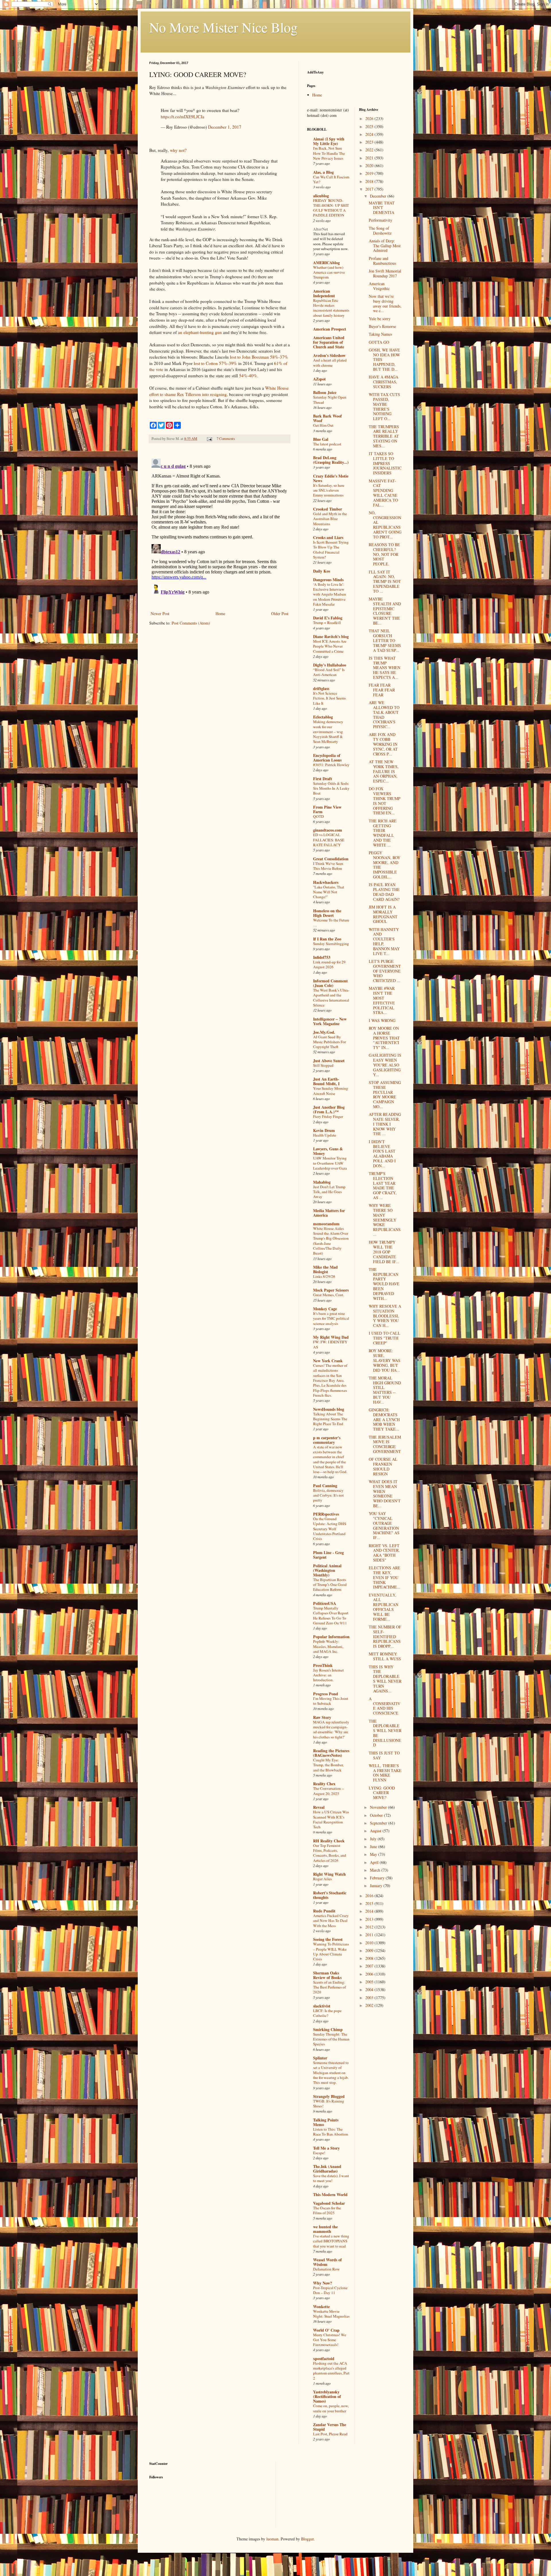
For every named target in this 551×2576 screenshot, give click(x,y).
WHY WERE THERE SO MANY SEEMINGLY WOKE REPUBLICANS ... (385, 1220)
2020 (370, 166)
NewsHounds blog (329, 1409)
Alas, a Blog (323, 172)
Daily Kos (322, 571)
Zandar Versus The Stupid (330, 2427)
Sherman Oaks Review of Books (327, 1975)
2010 (370, 1943)
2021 (370, 158)
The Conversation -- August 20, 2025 (329, 1791)
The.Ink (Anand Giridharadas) (327, 2169)
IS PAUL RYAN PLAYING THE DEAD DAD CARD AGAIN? (384, 892)
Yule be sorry (380, 319)
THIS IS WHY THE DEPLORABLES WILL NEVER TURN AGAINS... (385, 1679)
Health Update (325, 1135)
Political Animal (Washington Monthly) (327, 1570)
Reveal (319, 1807)
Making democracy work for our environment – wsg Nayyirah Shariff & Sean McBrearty (328, 732)
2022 (370, 150)
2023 (370, 142)
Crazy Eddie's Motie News (331, 478)
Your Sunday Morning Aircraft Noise (331, 1091)
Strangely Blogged (329, 2096)
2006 (370, 1974)
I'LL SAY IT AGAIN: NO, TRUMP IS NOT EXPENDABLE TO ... (385, 581)
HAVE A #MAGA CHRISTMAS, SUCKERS (384, 382)
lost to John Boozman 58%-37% (259, 357)
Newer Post (160, 613)
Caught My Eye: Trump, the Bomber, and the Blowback (328, 1765)
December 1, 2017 (225, 127)
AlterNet (321, 229)
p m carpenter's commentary (327, 1440)
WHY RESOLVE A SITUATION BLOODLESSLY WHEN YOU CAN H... (385, 1316)
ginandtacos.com (328, 830)
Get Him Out (323, 425)
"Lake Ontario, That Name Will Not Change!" (329, 892)
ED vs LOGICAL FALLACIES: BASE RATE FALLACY (329, 840)
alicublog (321, 196)
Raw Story (322, 1717)
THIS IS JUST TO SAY (384, 1755)
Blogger (307, 2539)
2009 (370, 1950)
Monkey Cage (325, 1309)
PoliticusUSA (325, 1603)
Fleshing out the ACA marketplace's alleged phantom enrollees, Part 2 (331, 2371)
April (375, 1862)
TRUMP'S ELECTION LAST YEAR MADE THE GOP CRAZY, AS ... (383, 1185)
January (377, 1886)
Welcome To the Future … (331, 922)
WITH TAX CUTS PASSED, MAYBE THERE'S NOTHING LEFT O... (384, 406)
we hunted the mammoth (325, 2229)
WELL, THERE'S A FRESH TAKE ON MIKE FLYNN (385, 1773)
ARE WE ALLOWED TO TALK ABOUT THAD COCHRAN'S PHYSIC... (384, 715)
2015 (370, 1903)
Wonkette (321, 2307)
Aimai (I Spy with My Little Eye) (329, 141)
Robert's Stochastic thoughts (330, 1895)
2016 (370, 1896)
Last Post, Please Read (330, 2434)
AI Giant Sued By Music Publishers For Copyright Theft (329, 1042)
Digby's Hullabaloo (330, 665)
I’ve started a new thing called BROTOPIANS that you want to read (331, 2241)
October (377, 1815)
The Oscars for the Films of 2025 (327, 2210)
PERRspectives (326, 1514)
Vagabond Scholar (329, 2203)
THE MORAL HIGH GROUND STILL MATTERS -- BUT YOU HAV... (385, 1390)
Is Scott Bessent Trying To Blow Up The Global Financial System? (331, 550)
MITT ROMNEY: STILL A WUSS (385, 1656)
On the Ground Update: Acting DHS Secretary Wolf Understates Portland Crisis (330, 1529)
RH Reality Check (329, 1841)
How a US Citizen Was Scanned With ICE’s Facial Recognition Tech (331, 1819)
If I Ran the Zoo (327, 939)
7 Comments (226, 439)
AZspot (319, 379)
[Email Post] (209, 439)
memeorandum (326, 1224)
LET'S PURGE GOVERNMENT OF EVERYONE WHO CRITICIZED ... (385, 971)
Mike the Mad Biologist (325, 1269)
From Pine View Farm (327, 809)
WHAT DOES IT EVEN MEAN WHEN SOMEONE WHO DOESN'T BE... (385, 1494)
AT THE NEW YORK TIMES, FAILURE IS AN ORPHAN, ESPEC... (384, 771)
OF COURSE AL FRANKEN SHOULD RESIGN (383, 1466)
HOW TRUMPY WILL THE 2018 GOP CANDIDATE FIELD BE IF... (384, 1252)
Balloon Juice (325, 392)
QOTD (319, 816)
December (379, 196)
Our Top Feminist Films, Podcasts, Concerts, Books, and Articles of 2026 (330, 1853)
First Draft (323, 779)
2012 (370, 1927)
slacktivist (322, 2006)
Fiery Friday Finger (328, 1116)
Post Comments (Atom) (191, 623)
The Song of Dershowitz (380, 231)
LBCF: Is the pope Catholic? (327, 2013)
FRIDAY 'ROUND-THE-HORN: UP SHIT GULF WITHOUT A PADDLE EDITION (331, 208)
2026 (370, 118)
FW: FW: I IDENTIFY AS (330, 1344)
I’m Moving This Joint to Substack (331, 1701)
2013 (370, 1919)
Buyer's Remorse (382, 326)
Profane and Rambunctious (382, 261)
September (379, 1823)
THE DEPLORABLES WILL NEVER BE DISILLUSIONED (385, 1733)
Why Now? (323, 2283)
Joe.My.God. (324, 1032)
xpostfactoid (324, 2358)
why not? (178, 150)
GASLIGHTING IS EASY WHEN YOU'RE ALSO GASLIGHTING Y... (385, 1065)
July (374, 1839)
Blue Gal (321, 439)
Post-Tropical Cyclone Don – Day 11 (330, 2290)
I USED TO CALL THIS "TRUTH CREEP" (385, 1338)
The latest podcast (327, 444)
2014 (370, 1911)
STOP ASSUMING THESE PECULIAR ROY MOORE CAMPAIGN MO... (385, 1094)
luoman (272, 2539)
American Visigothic (379, 286)
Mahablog (322, 1182)
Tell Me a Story (326, 2148)
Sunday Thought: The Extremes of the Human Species (331, 2039)
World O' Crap (326, 2330)
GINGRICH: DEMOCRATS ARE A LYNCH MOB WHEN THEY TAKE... (384, 1419)
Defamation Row (326, 2269)
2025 (370, 126)
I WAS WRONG (382, 1020)
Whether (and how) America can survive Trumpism (329, 272)
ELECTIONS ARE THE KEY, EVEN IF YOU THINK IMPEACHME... (385, 1577)
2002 (370, 2005)
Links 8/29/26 (324, 1276)
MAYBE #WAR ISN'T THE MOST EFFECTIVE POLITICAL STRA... (382, 1000)
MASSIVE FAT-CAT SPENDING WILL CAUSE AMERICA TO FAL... (383, 493)
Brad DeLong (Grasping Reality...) (331, 460)
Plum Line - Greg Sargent (328, 1555)
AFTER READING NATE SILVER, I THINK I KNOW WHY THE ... (385, 1124)
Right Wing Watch (329, 1874)
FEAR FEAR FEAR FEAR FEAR (382, 690)
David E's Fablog (328, 618)
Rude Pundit (324, 1911)
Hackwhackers (326, 882)
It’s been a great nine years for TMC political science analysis (331, 1318)
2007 (370, 1966)
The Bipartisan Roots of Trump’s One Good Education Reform (330, 1585)
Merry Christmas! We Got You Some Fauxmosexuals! (330, 2340)
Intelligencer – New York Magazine (330, 1021)
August (376, 1831)
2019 (370, 173)
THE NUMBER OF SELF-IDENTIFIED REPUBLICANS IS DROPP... (385, 1636)
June (374, 1847)
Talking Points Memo (326, 2122)
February (378, 1878)
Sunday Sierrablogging (331, 944)
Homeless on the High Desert (327, 913)
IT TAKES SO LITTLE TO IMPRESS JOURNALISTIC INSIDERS (385, 463)
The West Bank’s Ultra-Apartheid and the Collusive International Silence (331, 998)
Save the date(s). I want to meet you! (331, 2178)
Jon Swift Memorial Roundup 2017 (385, 273)
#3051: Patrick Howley (331, 765)
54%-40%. (249, 376)
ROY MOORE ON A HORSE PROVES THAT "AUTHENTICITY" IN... (384, 1038)
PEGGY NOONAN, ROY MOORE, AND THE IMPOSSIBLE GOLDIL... (385, 865)
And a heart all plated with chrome (330, 363)
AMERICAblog (326, 263)
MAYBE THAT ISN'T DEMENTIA (382, 208)
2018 (370, 181)
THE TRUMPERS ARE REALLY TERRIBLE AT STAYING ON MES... (384, 436)
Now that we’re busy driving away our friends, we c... (385, 303)
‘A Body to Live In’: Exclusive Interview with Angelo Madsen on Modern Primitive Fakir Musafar (330, 594)
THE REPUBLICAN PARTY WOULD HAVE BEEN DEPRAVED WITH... (384, 1284)
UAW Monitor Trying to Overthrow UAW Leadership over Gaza (330, 1163)
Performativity (381, 220)
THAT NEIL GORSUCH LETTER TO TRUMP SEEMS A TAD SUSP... (385, 640)
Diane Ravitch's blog (331, 636)
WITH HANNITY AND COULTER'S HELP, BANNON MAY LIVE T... (384, 941)
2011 (370, 1935)
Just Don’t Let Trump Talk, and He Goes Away (329, 1192)
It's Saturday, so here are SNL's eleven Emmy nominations (329, 490)
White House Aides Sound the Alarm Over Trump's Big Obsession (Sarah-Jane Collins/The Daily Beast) (331, 1241)
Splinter (320, 2058)
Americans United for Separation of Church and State (329, 342)
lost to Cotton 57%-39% (215, 363)
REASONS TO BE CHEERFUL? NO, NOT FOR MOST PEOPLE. (384, 554)
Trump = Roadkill (327, 623)
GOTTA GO (379, 342)
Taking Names (380, 334)
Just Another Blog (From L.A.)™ (329, 1109)
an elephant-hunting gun (200, 332)
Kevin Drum (324, 1130)
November (379, 1807)
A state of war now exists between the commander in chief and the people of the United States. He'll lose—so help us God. (330, 1459)
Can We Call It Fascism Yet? (331, 179)
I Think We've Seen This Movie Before (328, 866)
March (376, 1870)
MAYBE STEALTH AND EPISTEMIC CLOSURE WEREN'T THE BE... (385, 611)
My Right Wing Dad (331, 1337)
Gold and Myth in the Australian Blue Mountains (330, 519)
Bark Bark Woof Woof (327, 418)
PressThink (323, 1665)
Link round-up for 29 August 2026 (329, 964)
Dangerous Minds (328, 580)
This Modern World (330, 2195)
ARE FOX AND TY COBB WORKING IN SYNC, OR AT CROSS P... (383, 744)
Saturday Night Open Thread (330, 400)
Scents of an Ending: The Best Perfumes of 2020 (329, 1987)
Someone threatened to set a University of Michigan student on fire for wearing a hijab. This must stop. (331, 2072)
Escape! (319, 2153)
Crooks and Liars (328, 537)
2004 (370, 1990)
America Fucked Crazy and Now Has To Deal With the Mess (331, 1921)
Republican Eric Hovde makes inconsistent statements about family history (331, 308)
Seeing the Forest (328, 1939)
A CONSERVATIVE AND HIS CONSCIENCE (385, 1706)
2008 (370, 1958)
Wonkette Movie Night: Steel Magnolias (331, 2314)
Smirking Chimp (328, 2029)
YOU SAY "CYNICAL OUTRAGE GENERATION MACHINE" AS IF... (384, 1525)
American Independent (324, 293)
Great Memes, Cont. (329, 1295)
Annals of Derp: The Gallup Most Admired (385, 246)
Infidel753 (322, 957)
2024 (370, 134)
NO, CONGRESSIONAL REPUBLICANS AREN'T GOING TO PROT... (385, 525)
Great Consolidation (331, 859)
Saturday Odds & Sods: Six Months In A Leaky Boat (331, 788)
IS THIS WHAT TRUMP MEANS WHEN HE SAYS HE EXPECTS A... (385, 668)
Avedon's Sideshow (329, 355)
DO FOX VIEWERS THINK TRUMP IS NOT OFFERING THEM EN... (385, 801)
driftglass (321, 688)
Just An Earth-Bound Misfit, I (326, 1081)
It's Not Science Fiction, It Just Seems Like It (329, 698)
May (374, 1854)
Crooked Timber (328, 509)
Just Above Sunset (329, 1061)
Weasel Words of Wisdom (327, 2262)
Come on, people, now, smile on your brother (331, 2408)
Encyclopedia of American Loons (327, 758)
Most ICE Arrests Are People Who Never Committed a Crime (330, 646)
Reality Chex (324, 1784)
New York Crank (328, 1361)
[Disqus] (220, 528)
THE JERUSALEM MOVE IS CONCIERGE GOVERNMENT (385, 1444)
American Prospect (330, 329)
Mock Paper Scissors (331, 1290)
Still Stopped (323, 1065)
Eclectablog (323, 717)
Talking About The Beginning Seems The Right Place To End (330, 1419)
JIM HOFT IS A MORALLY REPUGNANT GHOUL (383, 914)
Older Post (280, 613)
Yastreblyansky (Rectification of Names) (327, 2396)
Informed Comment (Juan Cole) (330, 983)
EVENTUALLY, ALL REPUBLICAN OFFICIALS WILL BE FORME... (384, 1607)
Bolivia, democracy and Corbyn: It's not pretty (328, 1495)
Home (220, 613)
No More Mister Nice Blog (223, 27)
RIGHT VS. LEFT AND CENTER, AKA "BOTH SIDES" (384, 1553)
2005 (370, 1982)
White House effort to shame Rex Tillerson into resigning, (219, 391)
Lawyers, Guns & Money (328, 1151)
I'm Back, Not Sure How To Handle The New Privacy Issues (329, 153)
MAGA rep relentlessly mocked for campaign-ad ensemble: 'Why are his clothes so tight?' (331, 1729)
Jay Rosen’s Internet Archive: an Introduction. (328, 1675)
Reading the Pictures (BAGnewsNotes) (331, 1753)
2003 (370, 1998)
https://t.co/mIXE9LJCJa (183, 117)
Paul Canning (325, 1486)
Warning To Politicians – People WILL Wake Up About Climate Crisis (331, 1951)
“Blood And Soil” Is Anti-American (329, 672)
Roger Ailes (322, 1879)
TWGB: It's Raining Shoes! (329, 2103)
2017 (370, 189)
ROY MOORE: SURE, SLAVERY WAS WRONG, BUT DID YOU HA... (385, 1360)
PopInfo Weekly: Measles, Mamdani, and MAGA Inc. (328, 1646)
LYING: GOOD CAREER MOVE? (382, 1793)
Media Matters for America (329, 1213)
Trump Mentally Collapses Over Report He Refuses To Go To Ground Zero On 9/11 (331, 1615)
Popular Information (331, 1637)
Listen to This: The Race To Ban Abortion (331, 2132)
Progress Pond (326, 1694)
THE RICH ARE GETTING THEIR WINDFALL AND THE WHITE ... (383, 833)
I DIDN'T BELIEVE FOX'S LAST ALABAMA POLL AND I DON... (382, 1154)
